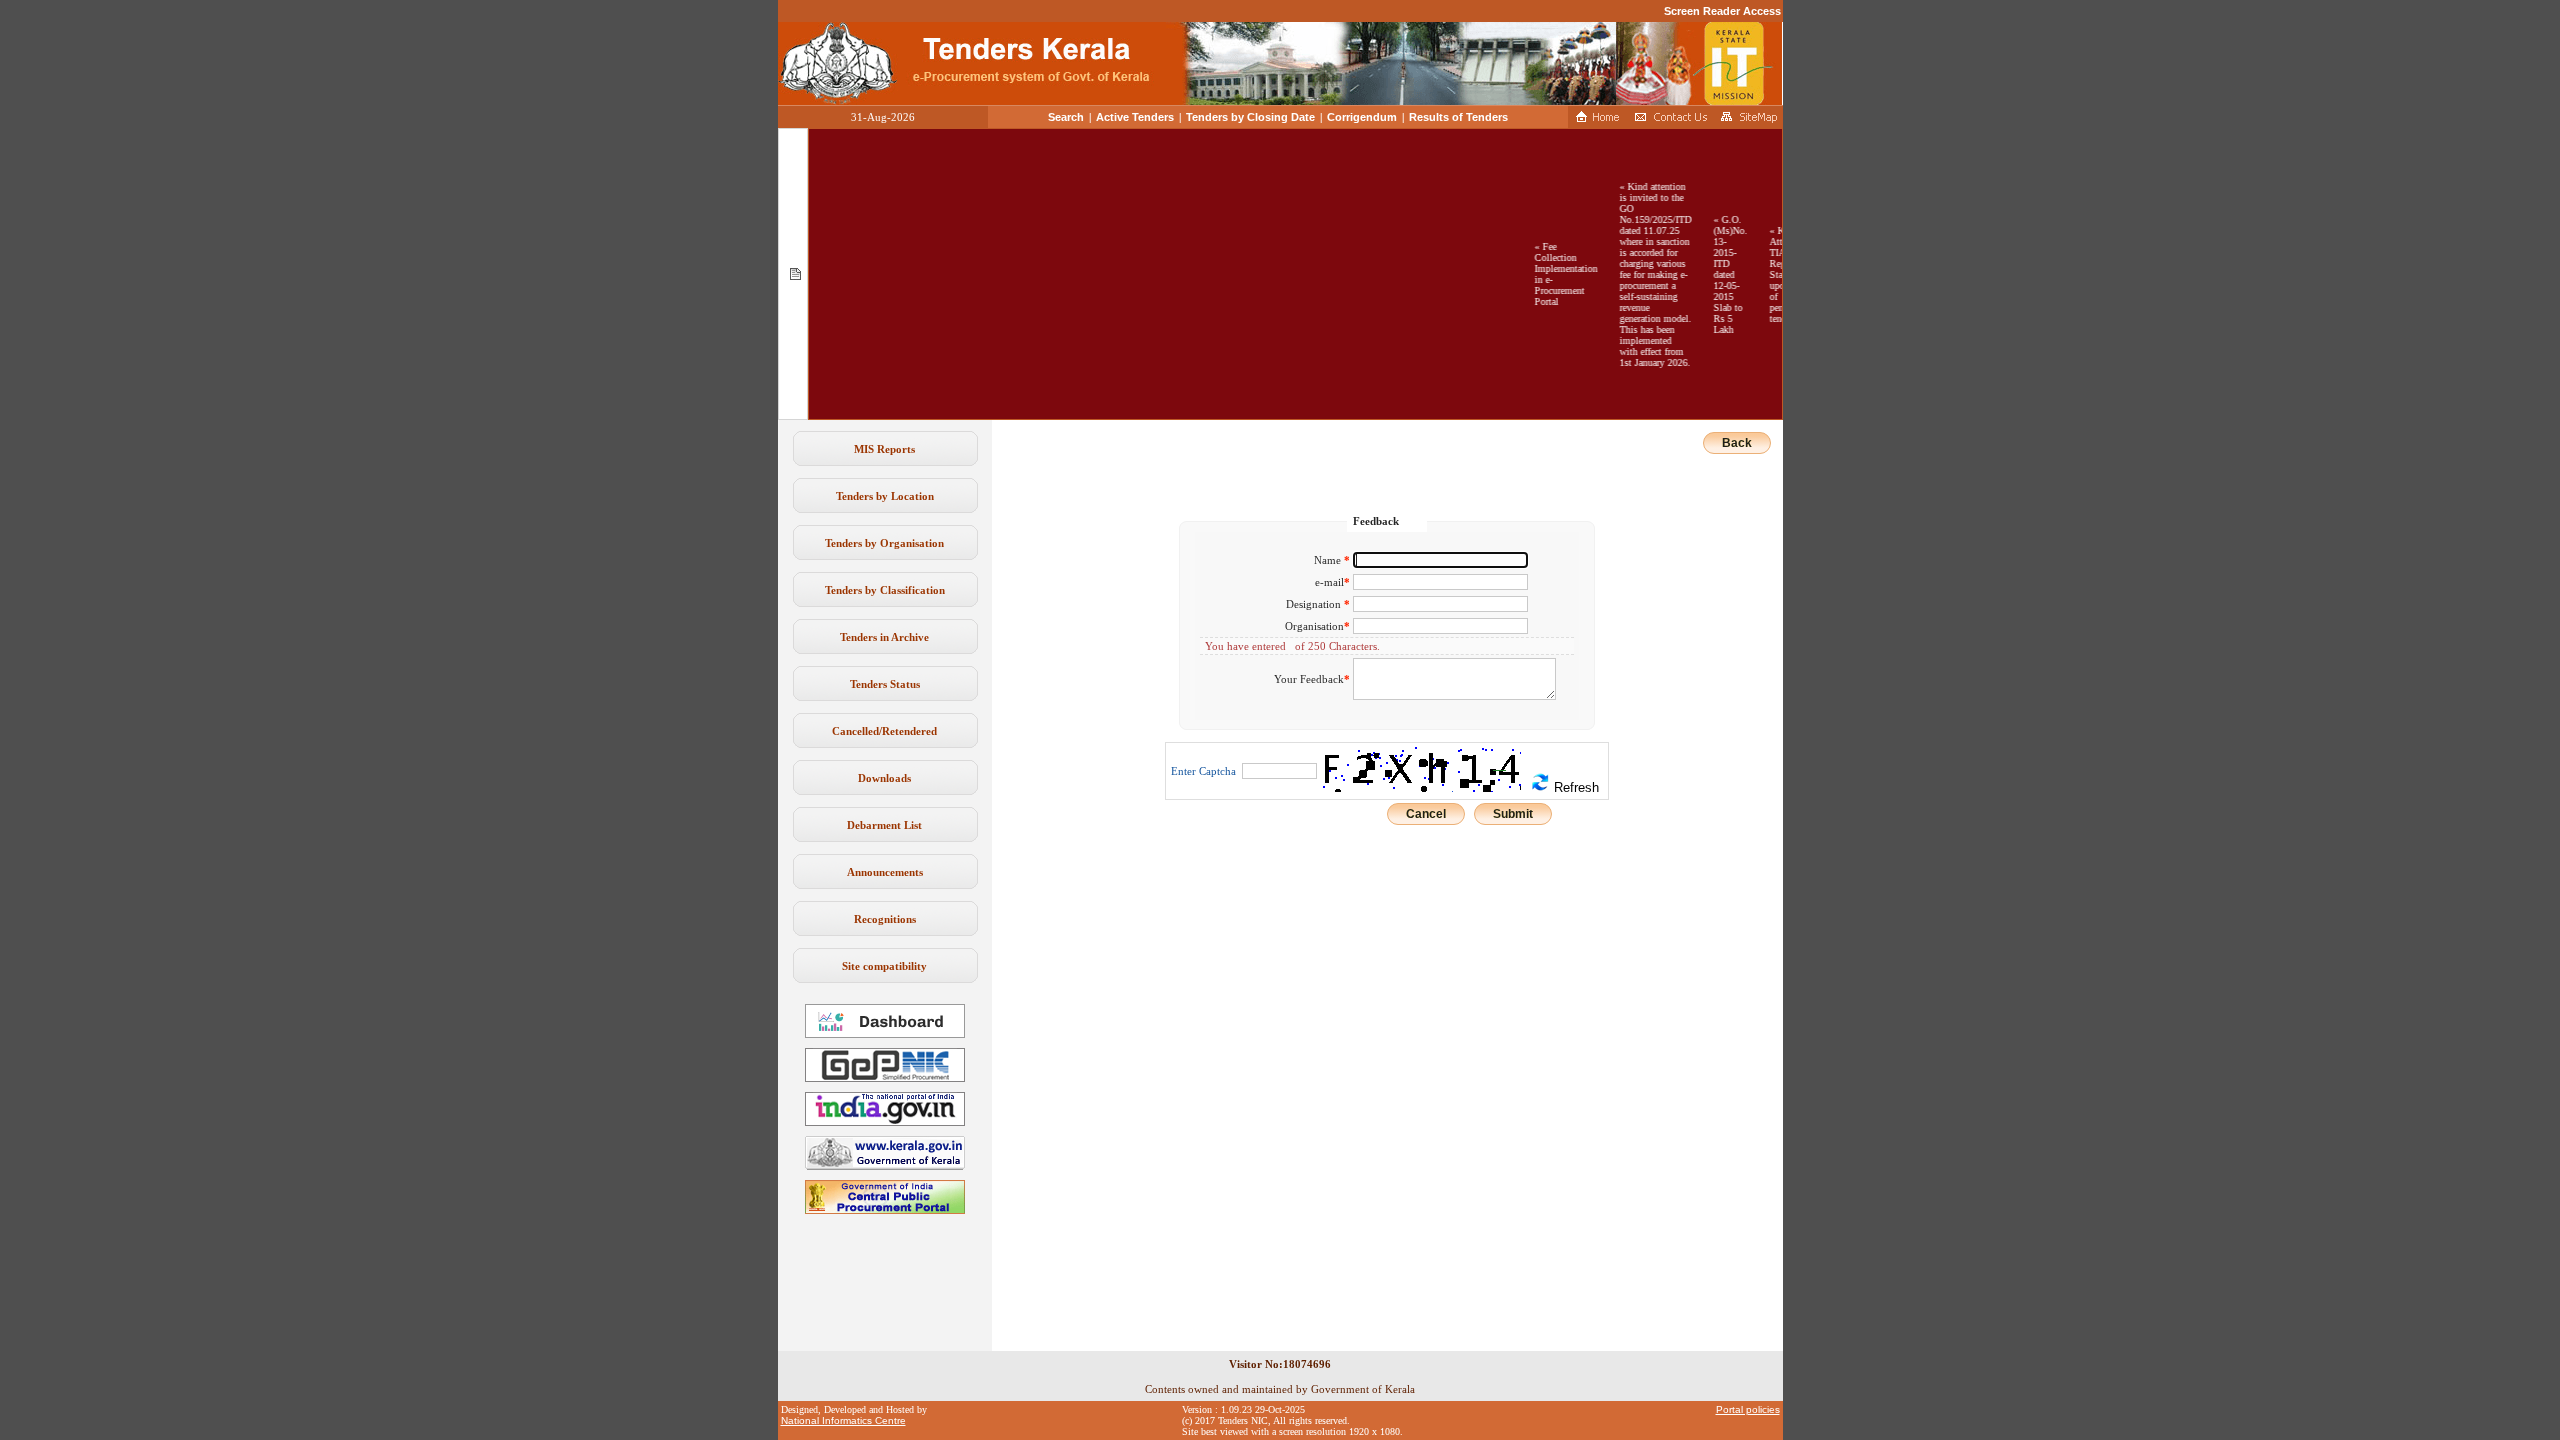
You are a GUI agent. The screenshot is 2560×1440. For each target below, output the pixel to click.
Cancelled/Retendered (884, 731)
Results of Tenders (1458, 117)
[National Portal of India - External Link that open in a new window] (885, 1122)
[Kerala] (885, 1166)
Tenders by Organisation (884, 543)
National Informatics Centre (843, 1420)
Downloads (884, 778)
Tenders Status (885, 684)
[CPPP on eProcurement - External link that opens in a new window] (885, 1210)
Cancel (1426, 814)
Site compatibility (884, 966)
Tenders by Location (885, 496)
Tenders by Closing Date (1250, 117)
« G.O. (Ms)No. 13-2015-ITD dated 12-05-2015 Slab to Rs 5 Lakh (1715, 274)
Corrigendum (1362, 117)
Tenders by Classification (885, 590)
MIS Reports (884, 449)
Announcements (885, 872)
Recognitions (885, 919)
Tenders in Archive (884, 637)
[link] (885, 1078)
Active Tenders (1135, 117)
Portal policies (1748, 1409)
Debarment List (884, 825)
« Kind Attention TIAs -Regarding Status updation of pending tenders (1774, 274)
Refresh (1574, 787)
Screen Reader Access (1722, 11)
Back (1737, 443)
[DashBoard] (885, 1034)
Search (1066, 117)
